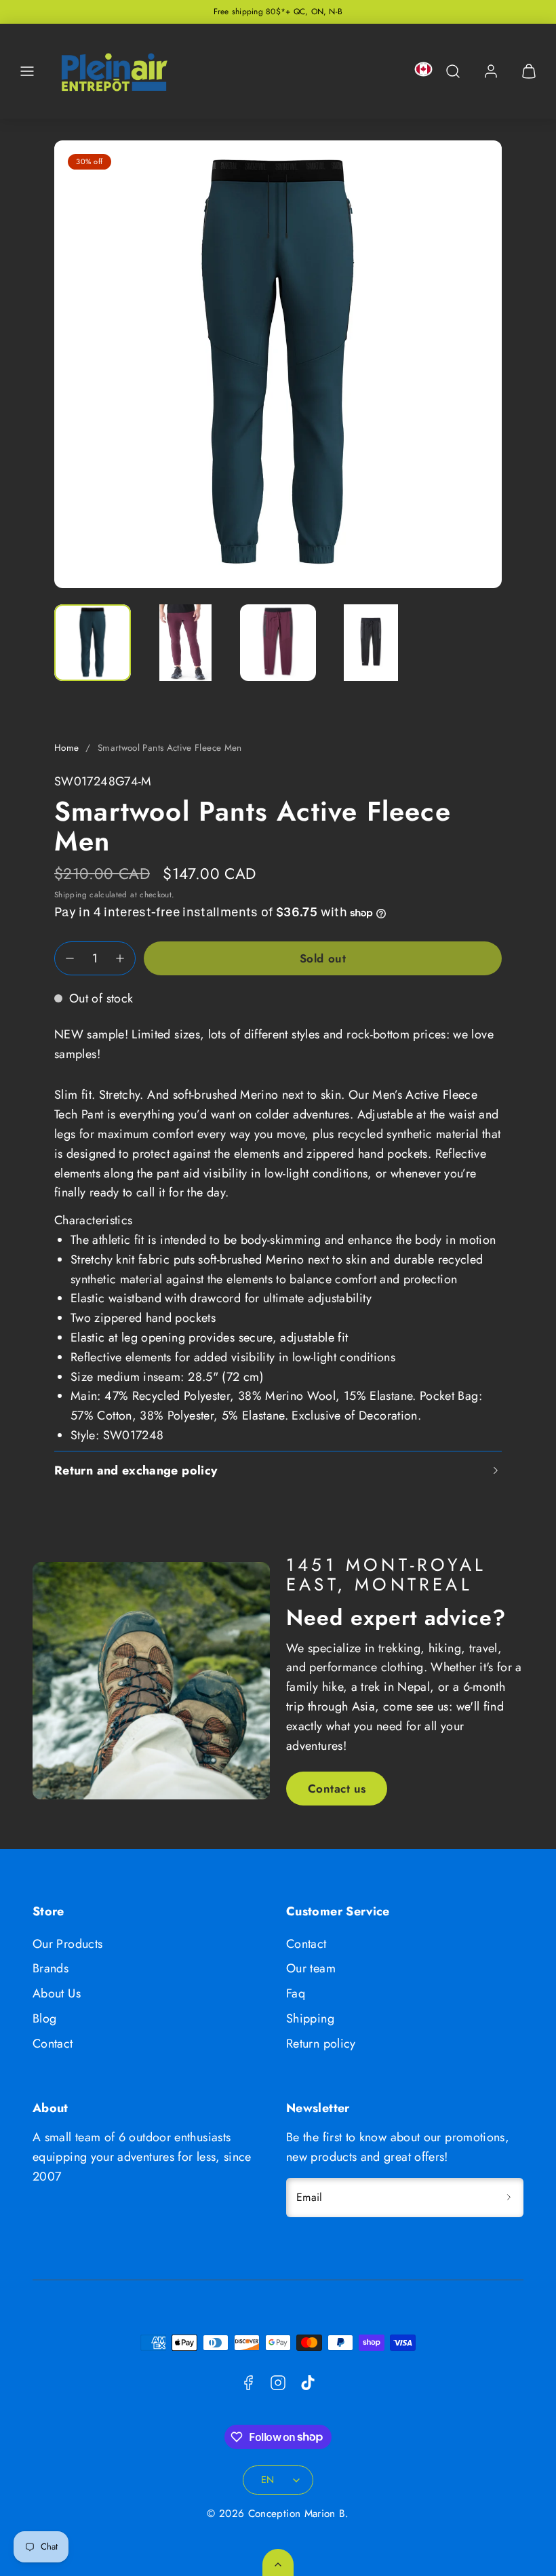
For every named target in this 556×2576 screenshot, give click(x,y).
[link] (491, 71)
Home (66, 748)
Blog (44, 2018)
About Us (57, 1993)
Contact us (337, 1789)
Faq (296, 1993)
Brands (51, 1968)
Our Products (67, 1944)
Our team (311, 1968)
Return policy (321, 2044)
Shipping (71, 894)
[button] (27, 71)
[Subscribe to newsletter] (509, 2198)
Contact (53, 2044)
